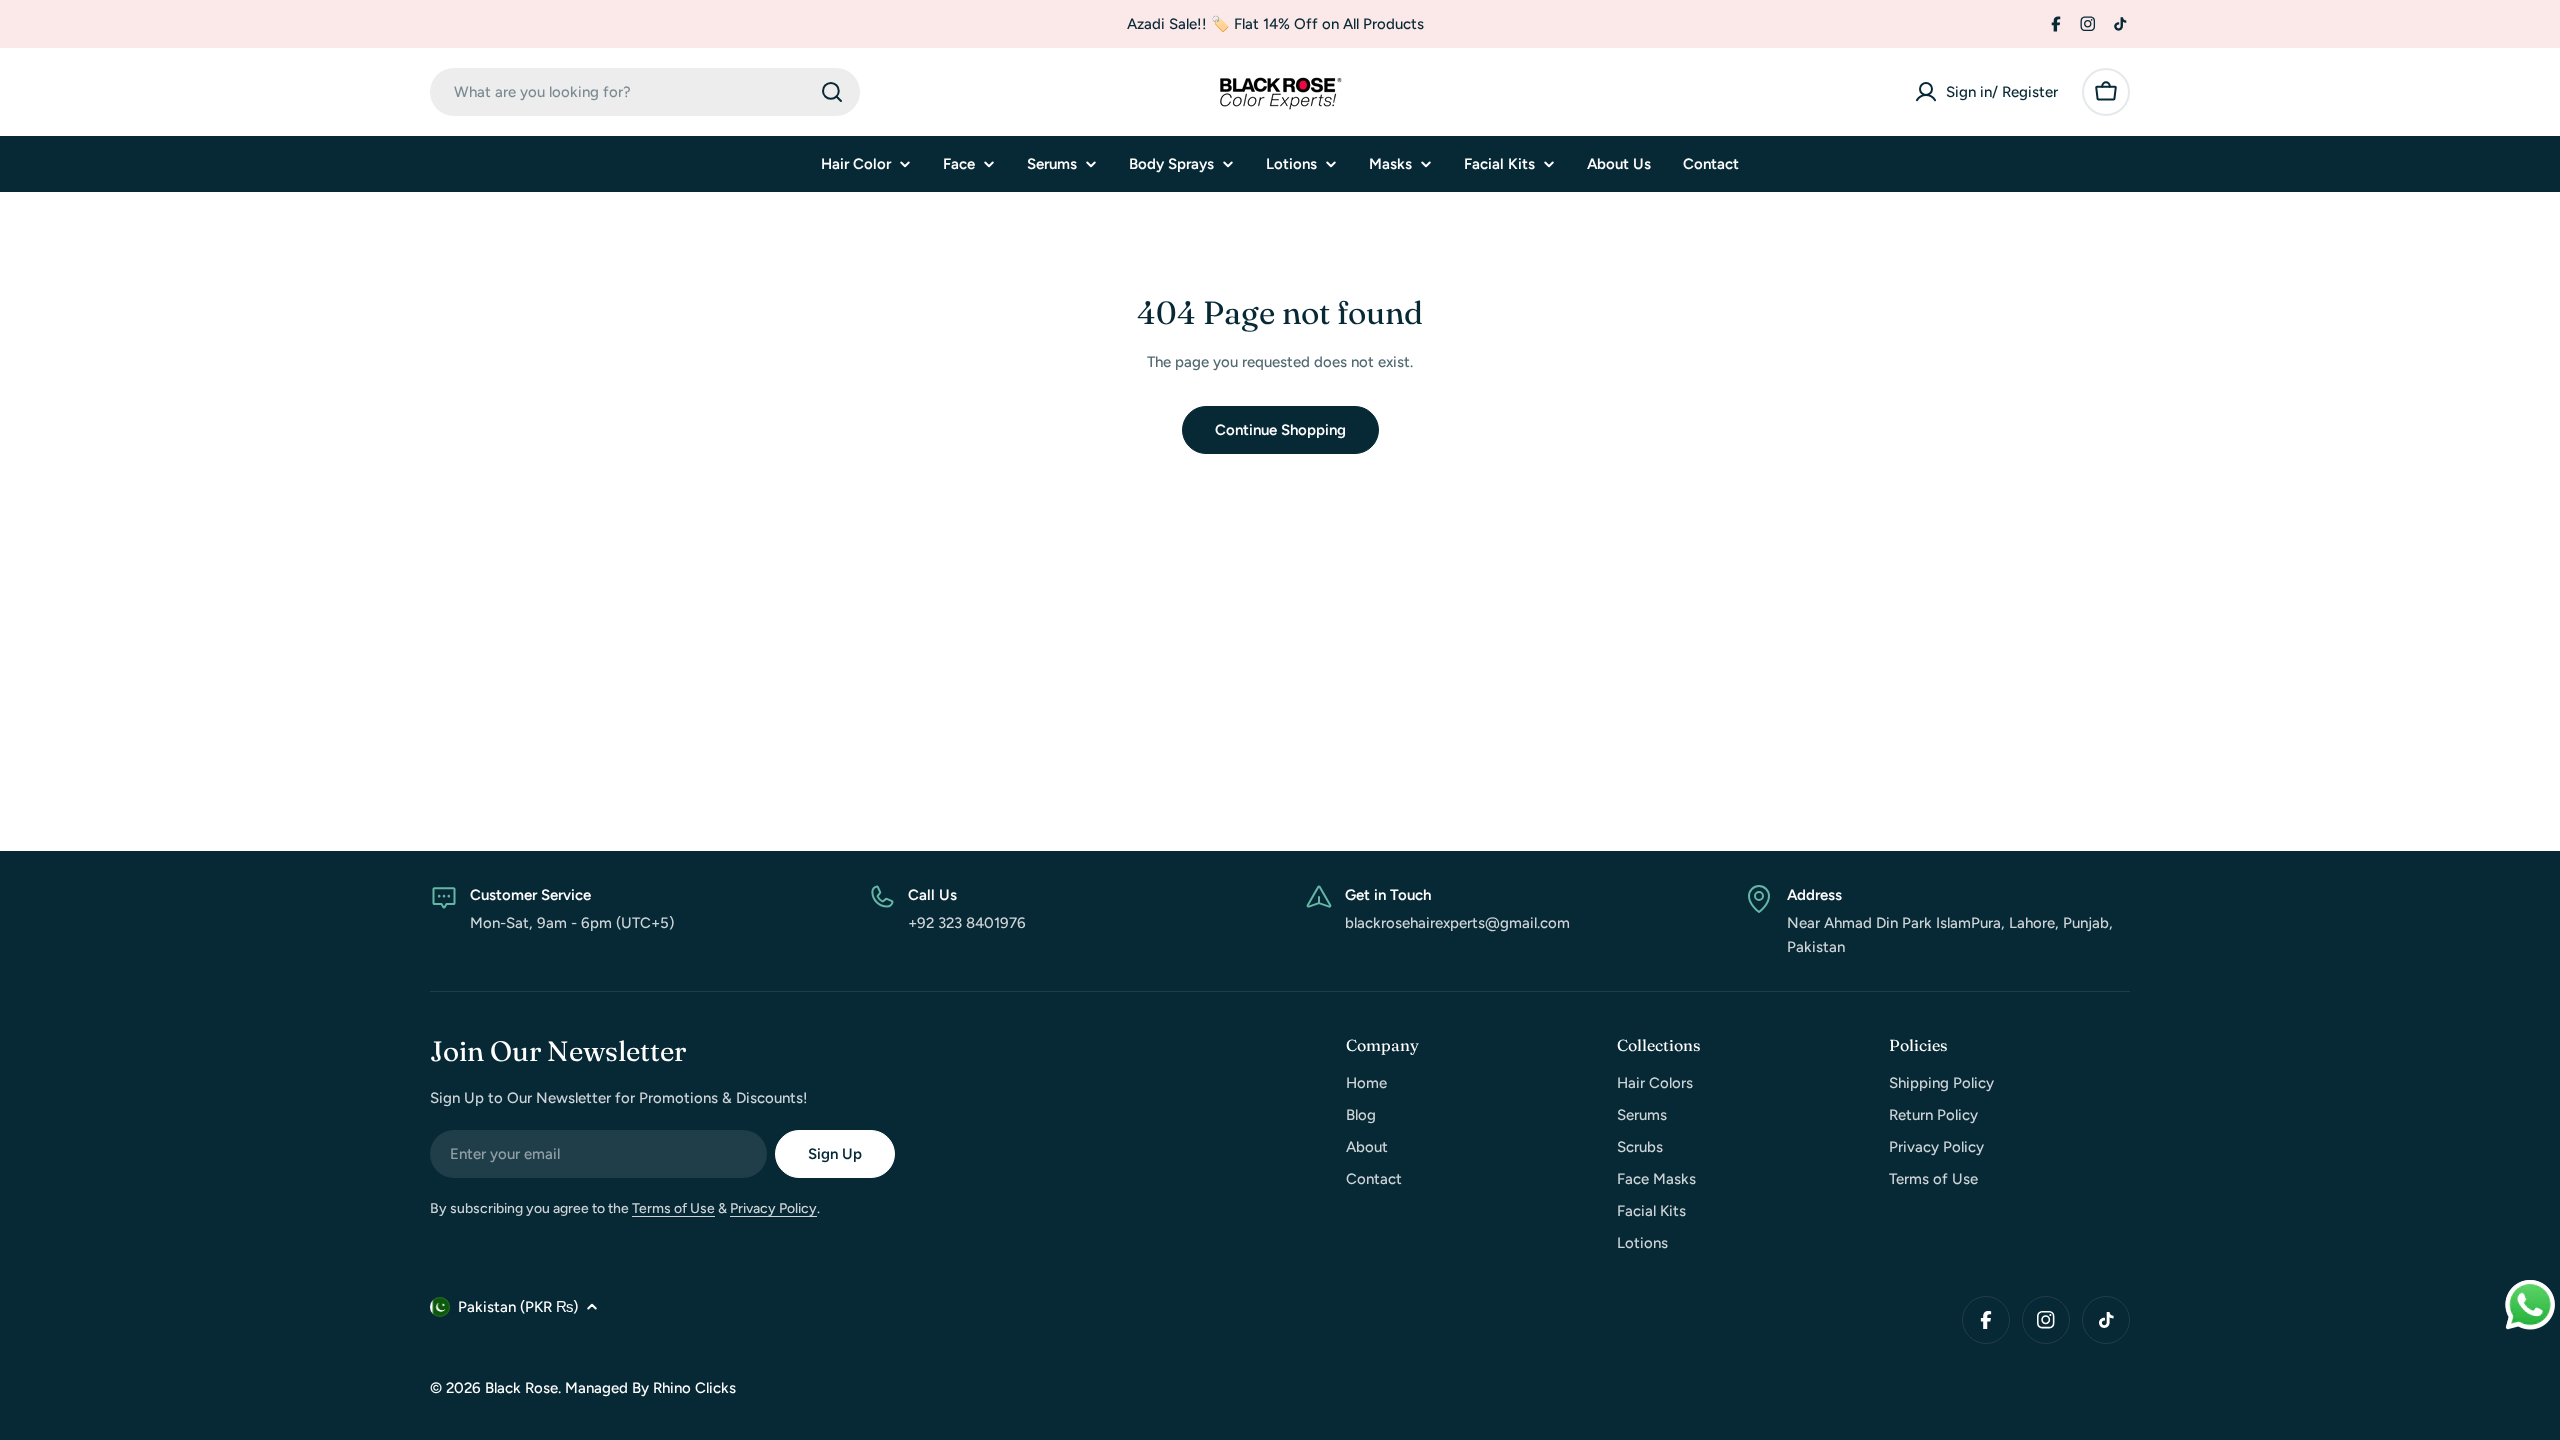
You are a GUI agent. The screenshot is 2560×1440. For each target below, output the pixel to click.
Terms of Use (673, 1208)
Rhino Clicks (694, 1388)
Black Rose (521, 1388)
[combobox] (645, 92)
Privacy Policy (773, 1208)
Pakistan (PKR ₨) (518, 1307)
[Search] (832, 92)
